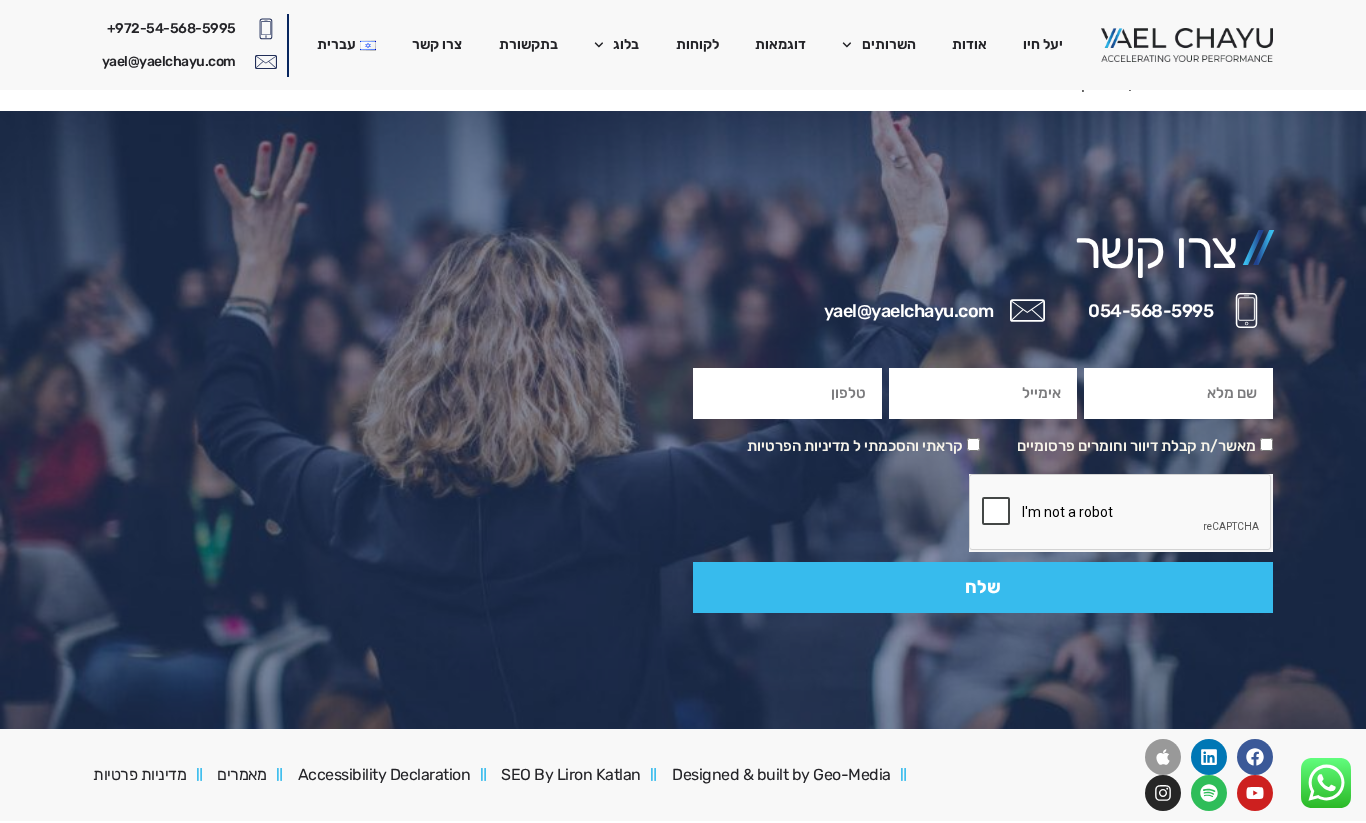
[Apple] (1163, 757)
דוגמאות (780, 44)
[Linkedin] (1209, 757)
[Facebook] (1255, 757)
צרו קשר (437, 44)
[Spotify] (1209, 793)
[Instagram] (1163, 793)
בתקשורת (528, 44)
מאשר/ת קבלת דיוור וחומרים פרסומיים (1136, 446)
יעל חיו (1043, 44)
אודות (969, 44)
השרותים (889, 44)
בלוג (626, 44)
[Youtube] (1255, 793)
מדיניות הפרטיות (798, 446)
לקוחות (697, 44)
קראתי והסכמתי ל (855, 446)
